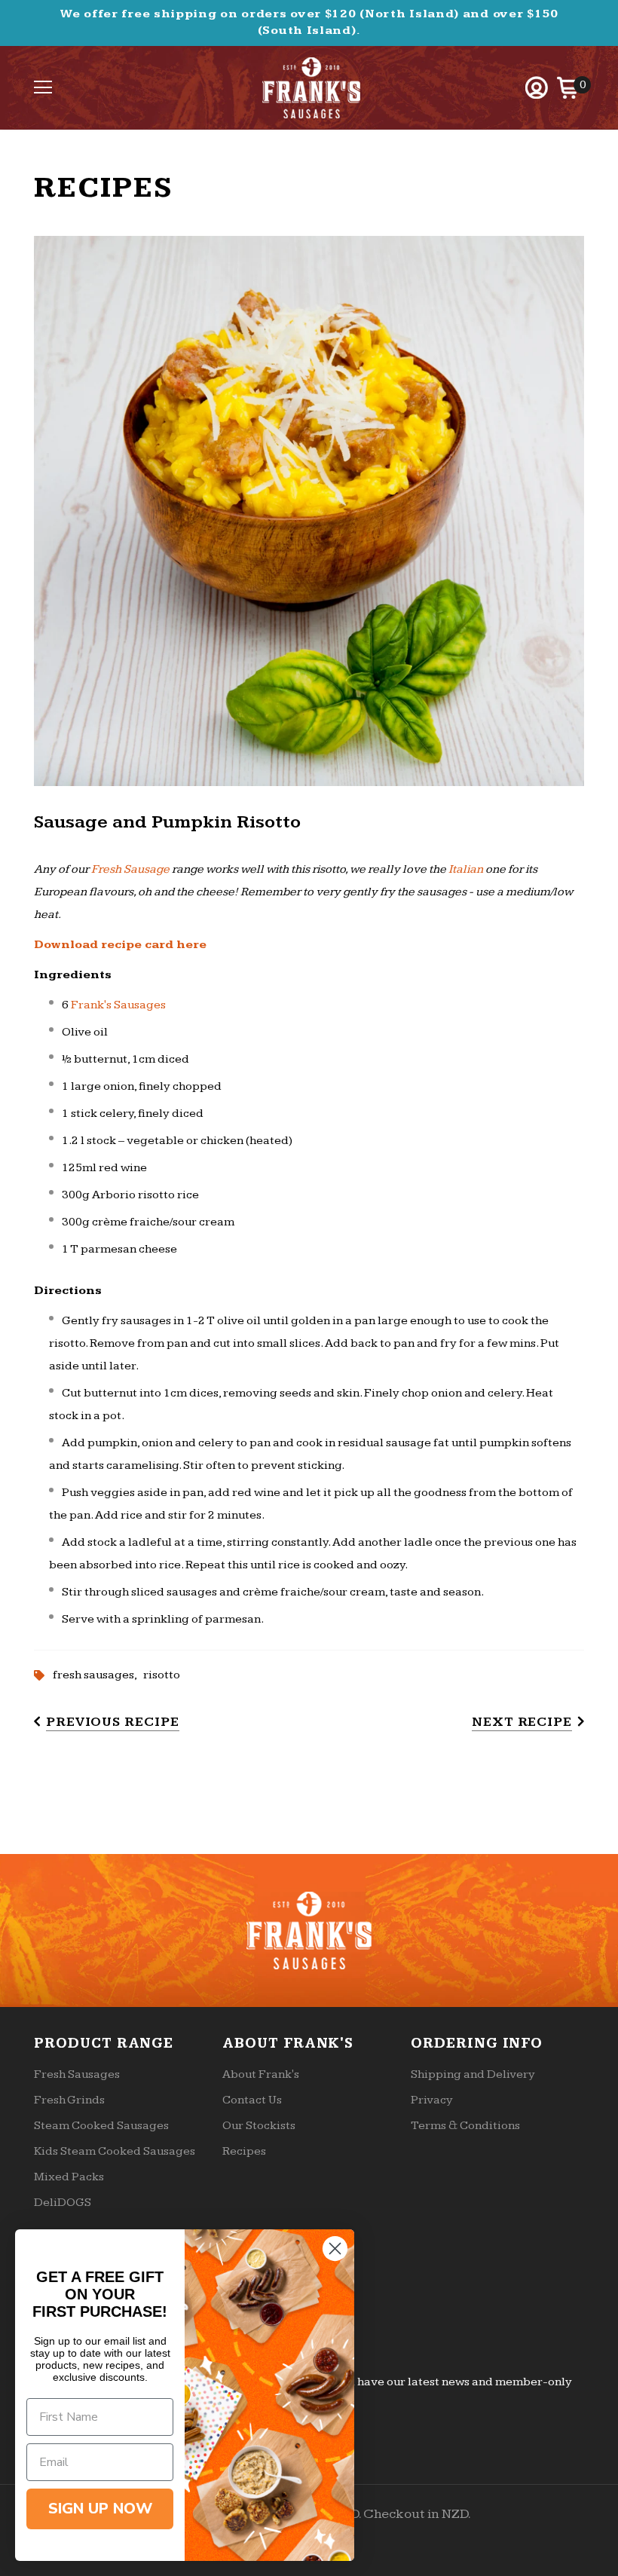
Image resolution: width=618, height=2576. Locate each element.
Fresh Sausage (130, 869)
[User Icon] (537, 87)
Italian (466, 869)
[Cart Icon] (568, 87)
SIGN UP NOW (100, 2509)
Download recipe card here (120, 945)
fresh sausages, (98, 1675)
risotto (162, 1675)
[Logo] (311, 88)
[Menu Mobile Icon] (43, 87)
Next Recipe (522, 1722)
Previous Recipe (113, 1722)
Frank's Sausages (118, 1005)
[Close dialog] (335, 2249)
